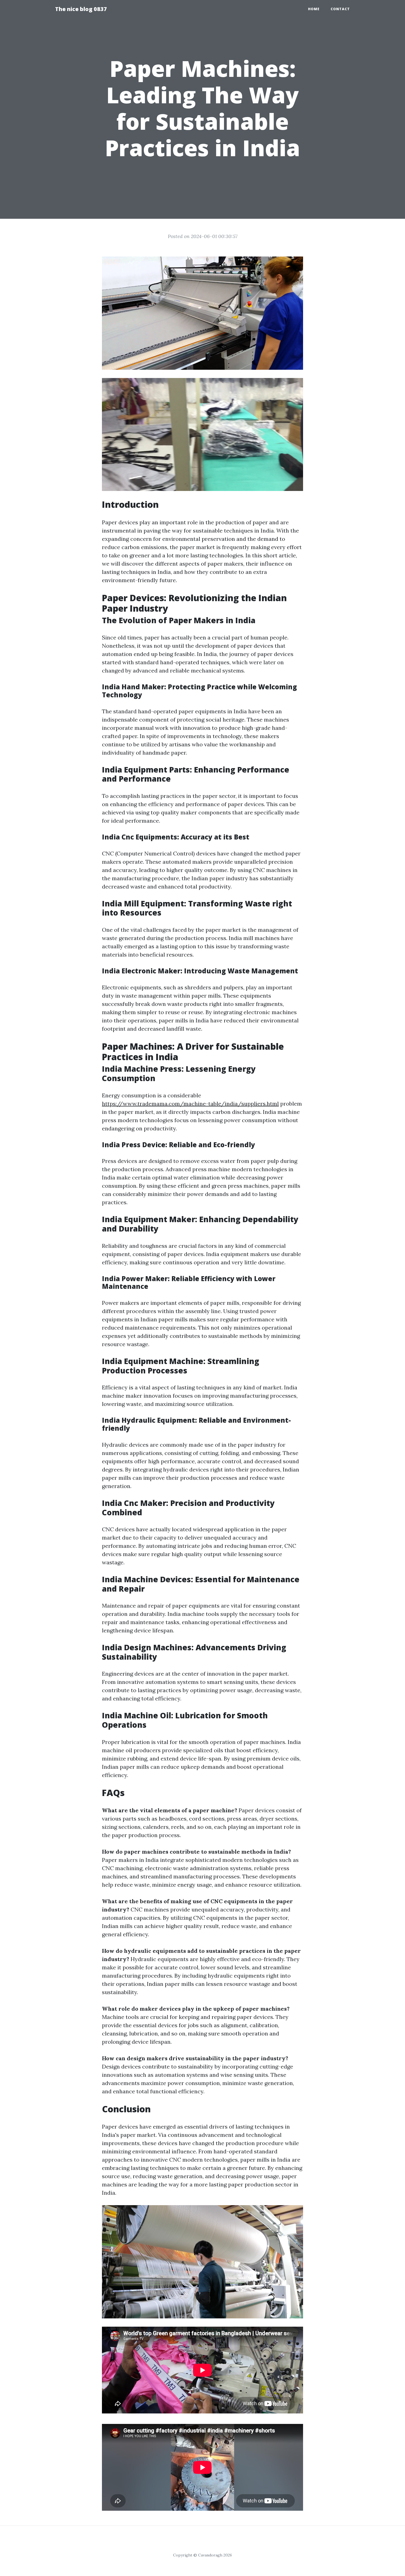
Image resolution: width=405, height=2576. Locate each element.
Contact (340, 9)
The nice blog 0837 (81, 9)
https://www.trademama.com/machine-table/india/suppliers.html (190, 1104)
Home (314, 9)
